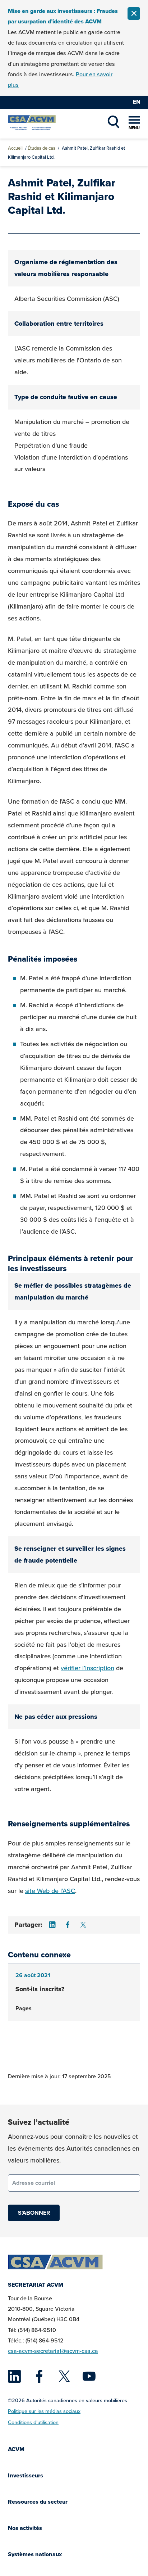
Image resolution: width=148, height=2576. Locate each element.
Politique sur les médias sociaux (44, 2411)
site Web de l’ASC (50, 1891)
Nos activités (25, 2528)
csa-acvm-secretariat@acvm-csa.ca (53, 2351)
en (137, 102)
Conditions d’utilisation (33, 2422)
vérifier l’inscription (87, 1668)
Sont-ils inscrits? (40, 1989)
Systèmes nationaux (35, 2554)
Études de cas (41, 148)
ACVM (16, 2449)
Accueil (15, 148)
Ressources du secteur (38, 2502)
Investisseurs (26, 2475)
